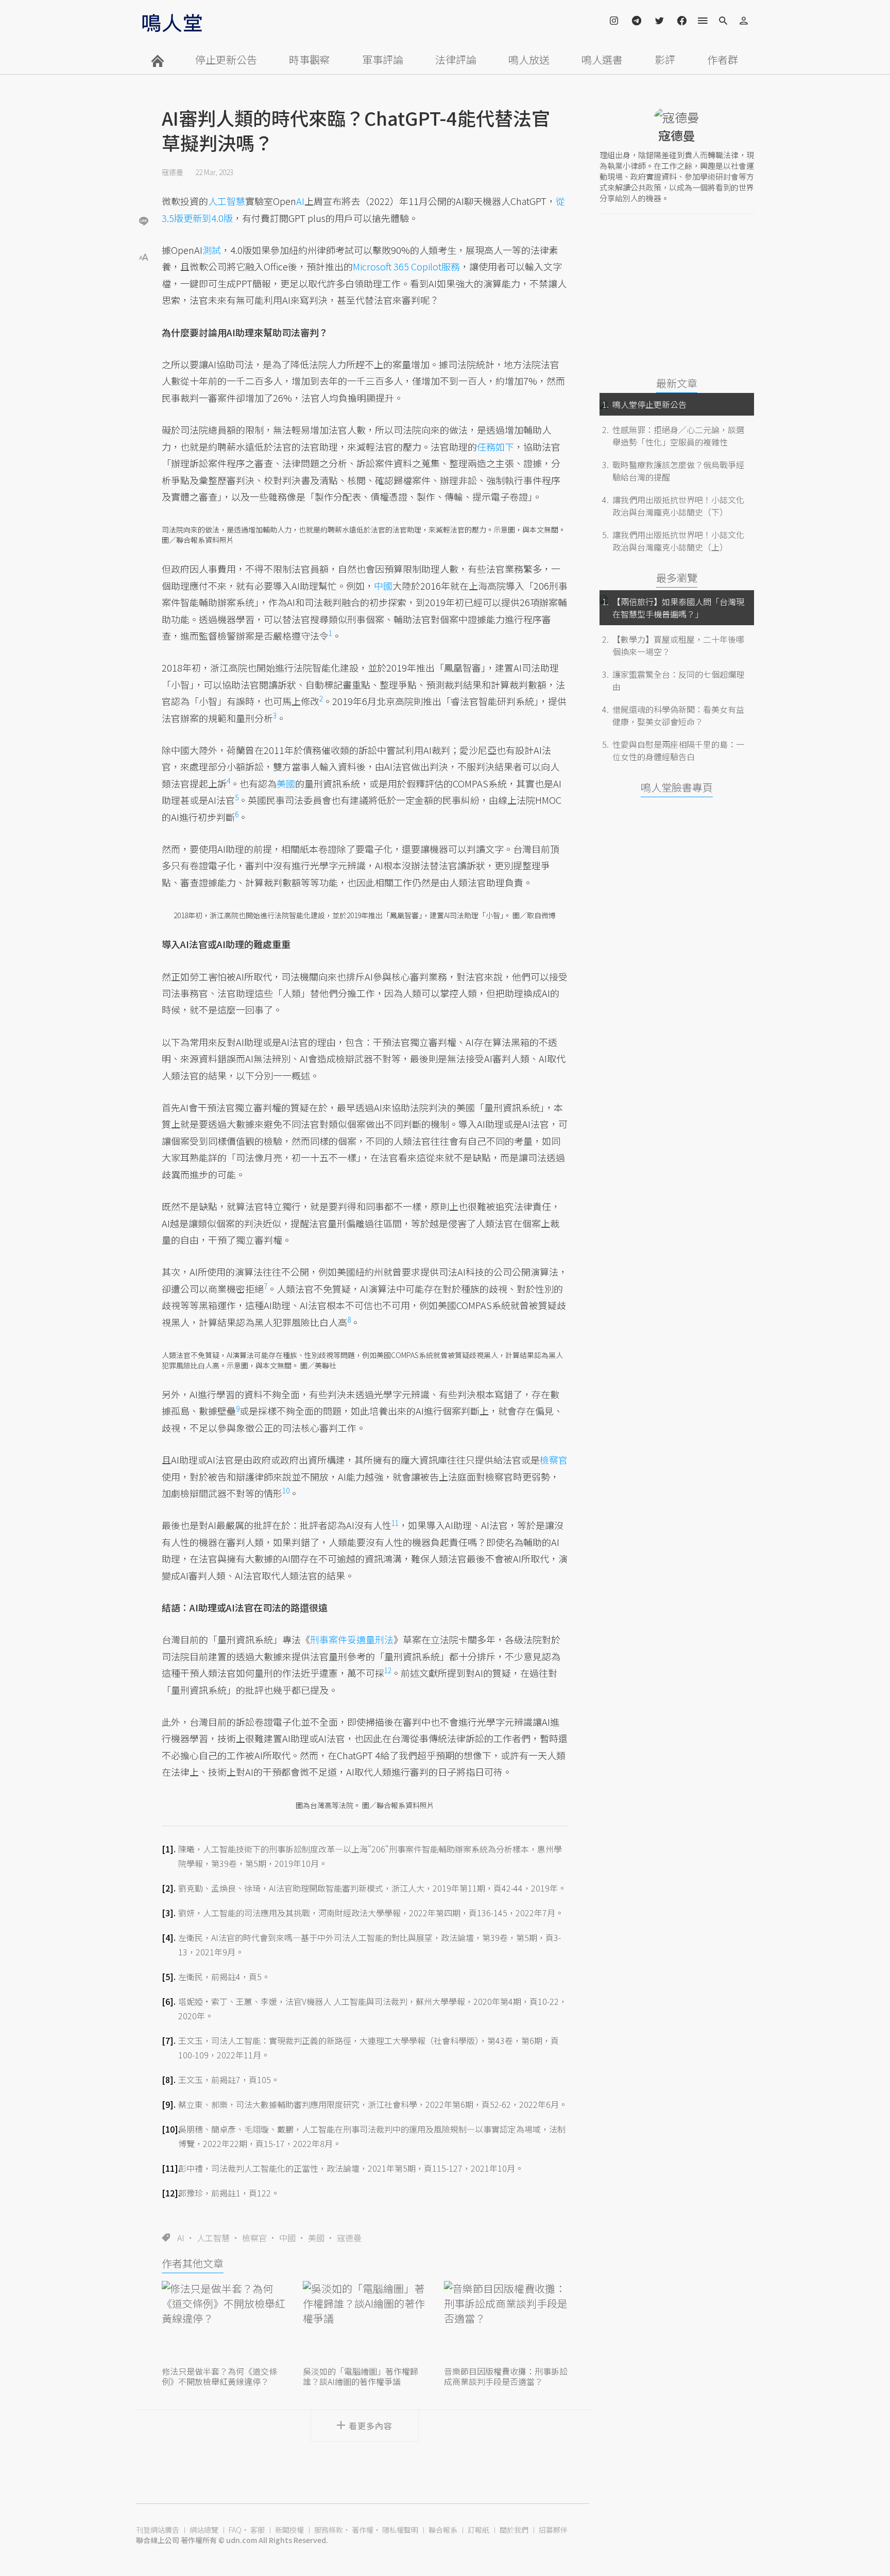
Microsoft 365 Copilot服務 (406, 266)
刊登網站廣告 (158, 2530)
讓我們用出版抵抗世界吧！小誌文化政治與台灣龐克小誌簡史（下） (678, 506)
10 (286, 1490)
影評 (665, 59)
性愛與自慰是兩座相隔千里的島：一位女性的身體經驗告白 (678, 750)
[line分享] (144, 221)
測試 (212, 250)
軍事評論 (383, 59)
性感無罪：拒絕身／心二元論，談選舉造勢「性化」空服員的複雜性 (678, 436)
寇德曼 (173, 172)
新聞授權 (289, 2530)
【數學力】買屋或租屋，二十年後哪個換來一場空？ (678, 645)
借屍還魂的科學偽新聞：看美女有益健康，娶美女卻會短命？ (678, 715)
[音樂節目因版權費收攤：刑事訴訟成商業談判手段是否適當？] (506, 2322)
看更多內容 (371, 2426)
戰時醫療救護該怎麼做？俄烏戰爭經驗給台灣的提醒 (678, 471)
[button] (144, 256)
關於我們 (514, 2530)
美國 (316, 2238)
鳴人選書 (602, 59)
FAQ (235, 2530)
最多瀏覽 (677, 578)
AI (181, 2238)
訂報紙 (478, 2530)
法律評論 (456, 59)
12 (388, 1670)
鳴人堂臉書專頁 (677, 787)
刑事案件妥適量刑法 (352, 1639)
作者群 (723, 59)
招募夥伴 (553, 2530)
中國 (287, 2238)
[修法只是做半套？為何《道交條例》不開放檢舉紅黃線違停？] (224, 2322)
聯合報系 (443, 2530)
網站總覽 (204, 2530)
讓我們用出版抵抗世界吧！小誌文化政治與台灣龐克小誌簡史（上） (678, 541)
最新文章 (677, 383)
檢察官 (254, 2238)
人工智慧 (213, 2238)
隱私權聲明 (400, 2530)
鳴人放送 (529, 59)
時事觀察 (310, 59)
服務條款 (329, 2530)
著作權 (363, 2530)
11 (395, 1523)
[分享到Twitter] (144, 187)
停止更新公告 (226, 59)
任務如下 (495, 446)
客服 (258, 2530)
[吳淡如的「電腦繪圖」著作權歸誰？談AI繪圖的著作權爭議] (365, 2322)
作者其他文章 (193, 2263)
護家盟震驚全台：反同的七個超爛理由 (678, 680)
